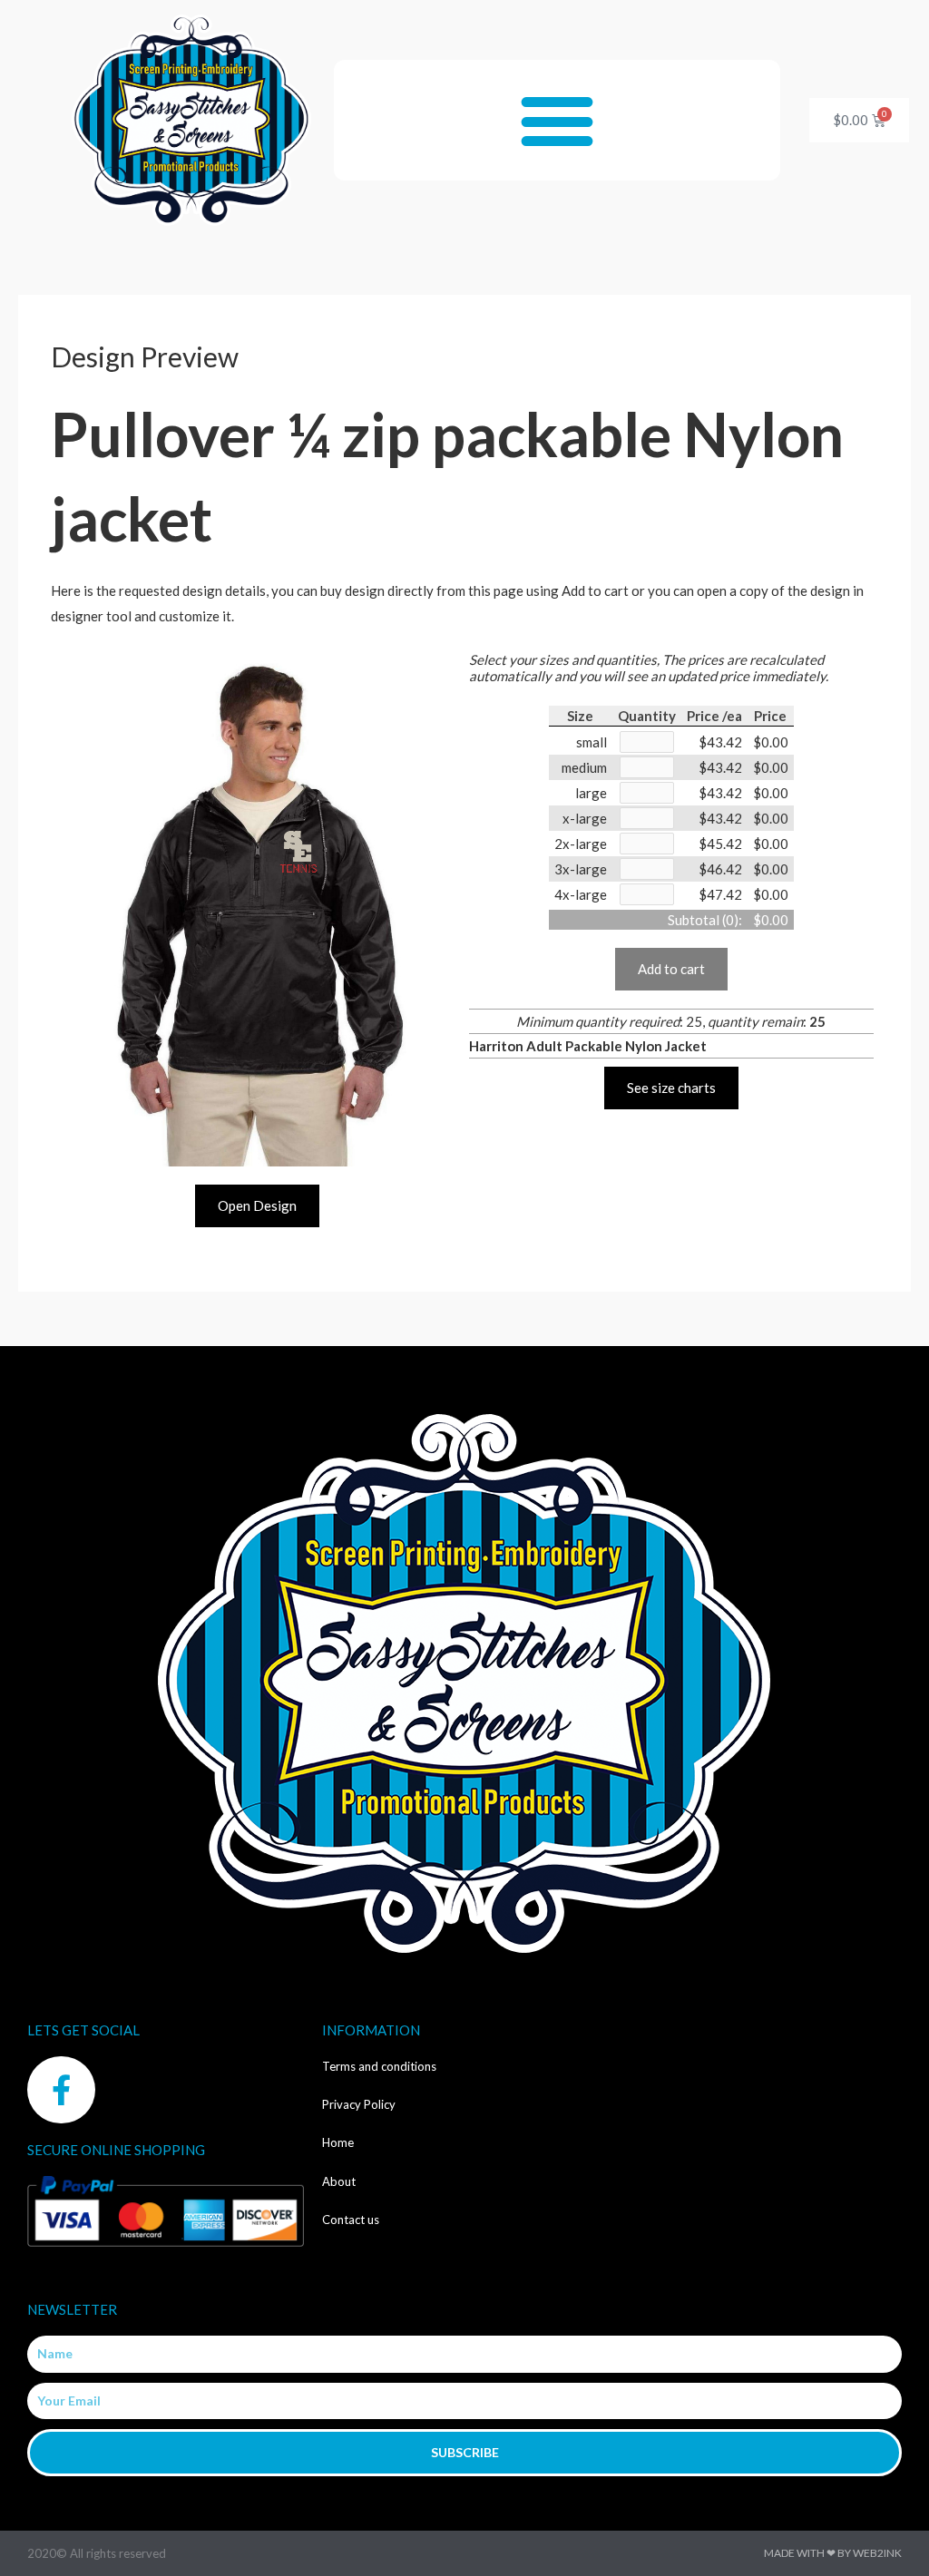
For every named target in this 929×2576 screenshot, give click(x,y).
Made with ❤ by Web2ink (833, 2553)
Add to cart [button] (671, 969)
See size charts (671, 1088)
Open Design (257, 1205)
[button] (557, 120)
